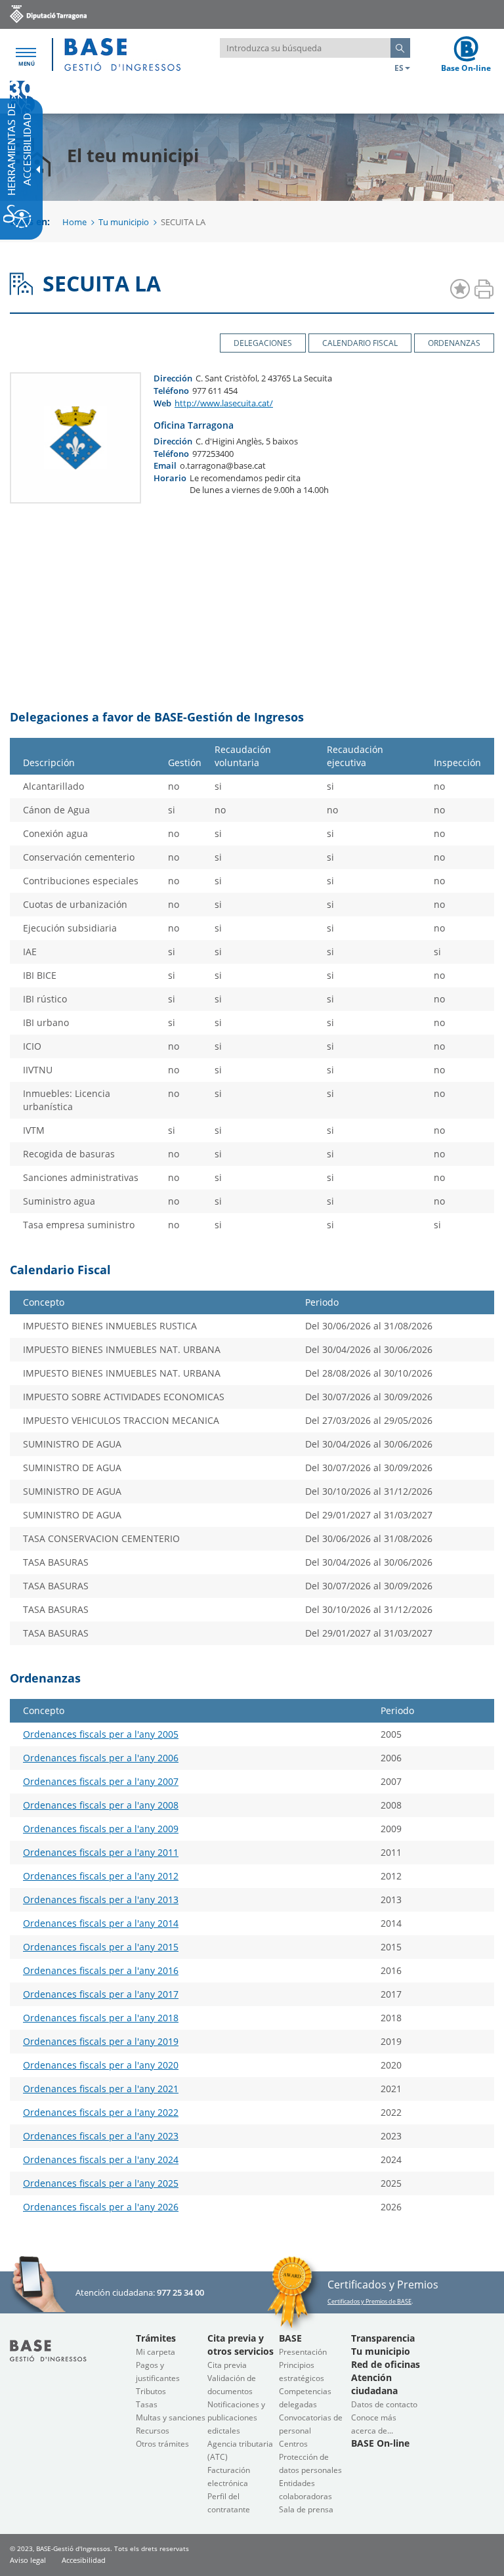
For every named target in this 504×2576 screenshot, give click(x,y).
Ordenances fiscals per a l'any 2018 (101, 2018)
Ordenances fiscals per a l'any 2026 (101, 2207)
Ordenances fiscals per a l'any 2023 (101, 2136)
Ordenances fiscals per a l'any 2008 (101, 1805)
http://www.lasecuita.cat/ (224, 403)
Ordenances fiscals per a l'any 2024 (101, 2159)
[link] (48, 13)
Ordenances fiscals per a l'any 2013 (101, 1900)
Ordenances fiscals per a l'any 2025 (101, 2183)
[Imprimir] (484, 290)
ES (399, 68)
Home (74, 222)
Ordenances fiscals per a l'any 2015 (101, 1947)
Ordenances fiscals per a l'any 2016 (101, 1970)
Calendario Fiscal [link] (360, 343)
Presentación (303, 2352)
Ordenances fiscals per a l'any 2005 (101, 1734)
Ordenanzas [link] (454, 343)
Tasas (147, 2404)
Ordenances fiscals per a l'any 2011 (101, 1852)
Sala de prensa (306, 2509)
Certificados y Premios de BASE (369, 2301)
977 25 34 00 (180, 2292)
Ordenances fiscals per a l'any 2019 (101, 2041)
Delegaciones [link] (263, 343)
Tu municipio (124, 222)
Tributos (151, 2391)
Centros (293, 2444)
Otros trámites (162, 2444)
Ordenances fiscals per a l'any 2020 (101, 2065)
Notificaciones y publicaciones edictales (236, 2417)
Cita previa (227, 2365)
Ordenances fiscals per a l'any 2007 (101, 1781)
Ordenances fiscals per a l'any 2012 (101, 1876)
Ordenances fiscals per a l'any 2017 (101, 1994)
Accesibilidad (84, 2560)
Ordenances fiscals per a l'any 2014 (101, 1923)
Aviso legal (28, 2560)
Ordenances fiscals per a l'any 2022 (101, 2112)
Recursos (153, 2431)
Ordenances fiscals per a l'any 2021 (101, 2089)
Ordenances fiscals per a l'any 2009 (101, 1829)
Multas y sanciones (171, 2417)
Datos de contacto (384, 2404)
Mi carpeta (156, 2352)
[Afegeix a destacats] (460, 290)
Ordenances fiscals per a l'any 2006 (101, 1758)
